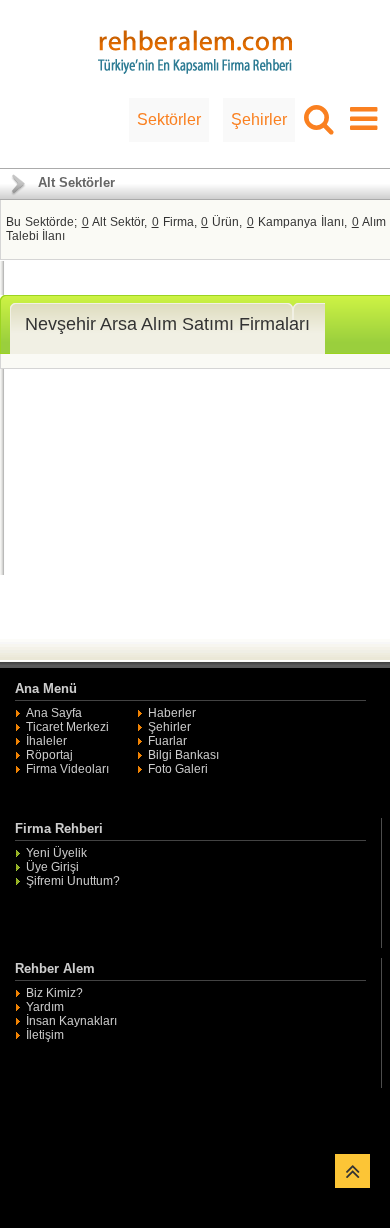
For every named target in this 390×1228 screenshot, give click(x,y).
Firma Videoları (67, 769)
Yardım (45, 1007)
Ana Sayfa (54, 713)
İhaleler (46, 741)
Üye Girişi (52, 867)
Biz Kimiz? (54, 993)
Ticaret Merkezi (67, 727)
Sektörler (169, 119)
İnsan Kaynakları (71, 1021)
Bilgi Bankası (183, 755)
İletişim (45, 1035)
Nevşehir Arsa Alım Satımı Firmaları (167, 324)
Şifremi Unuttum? (73, 881)
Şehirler (259, 119)
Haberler (172, 713)
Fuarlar (167, 741)
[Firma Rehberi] (195, 49)
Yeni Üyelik (56, 853)
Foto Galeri (178, 769)
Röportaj (49, 755)
